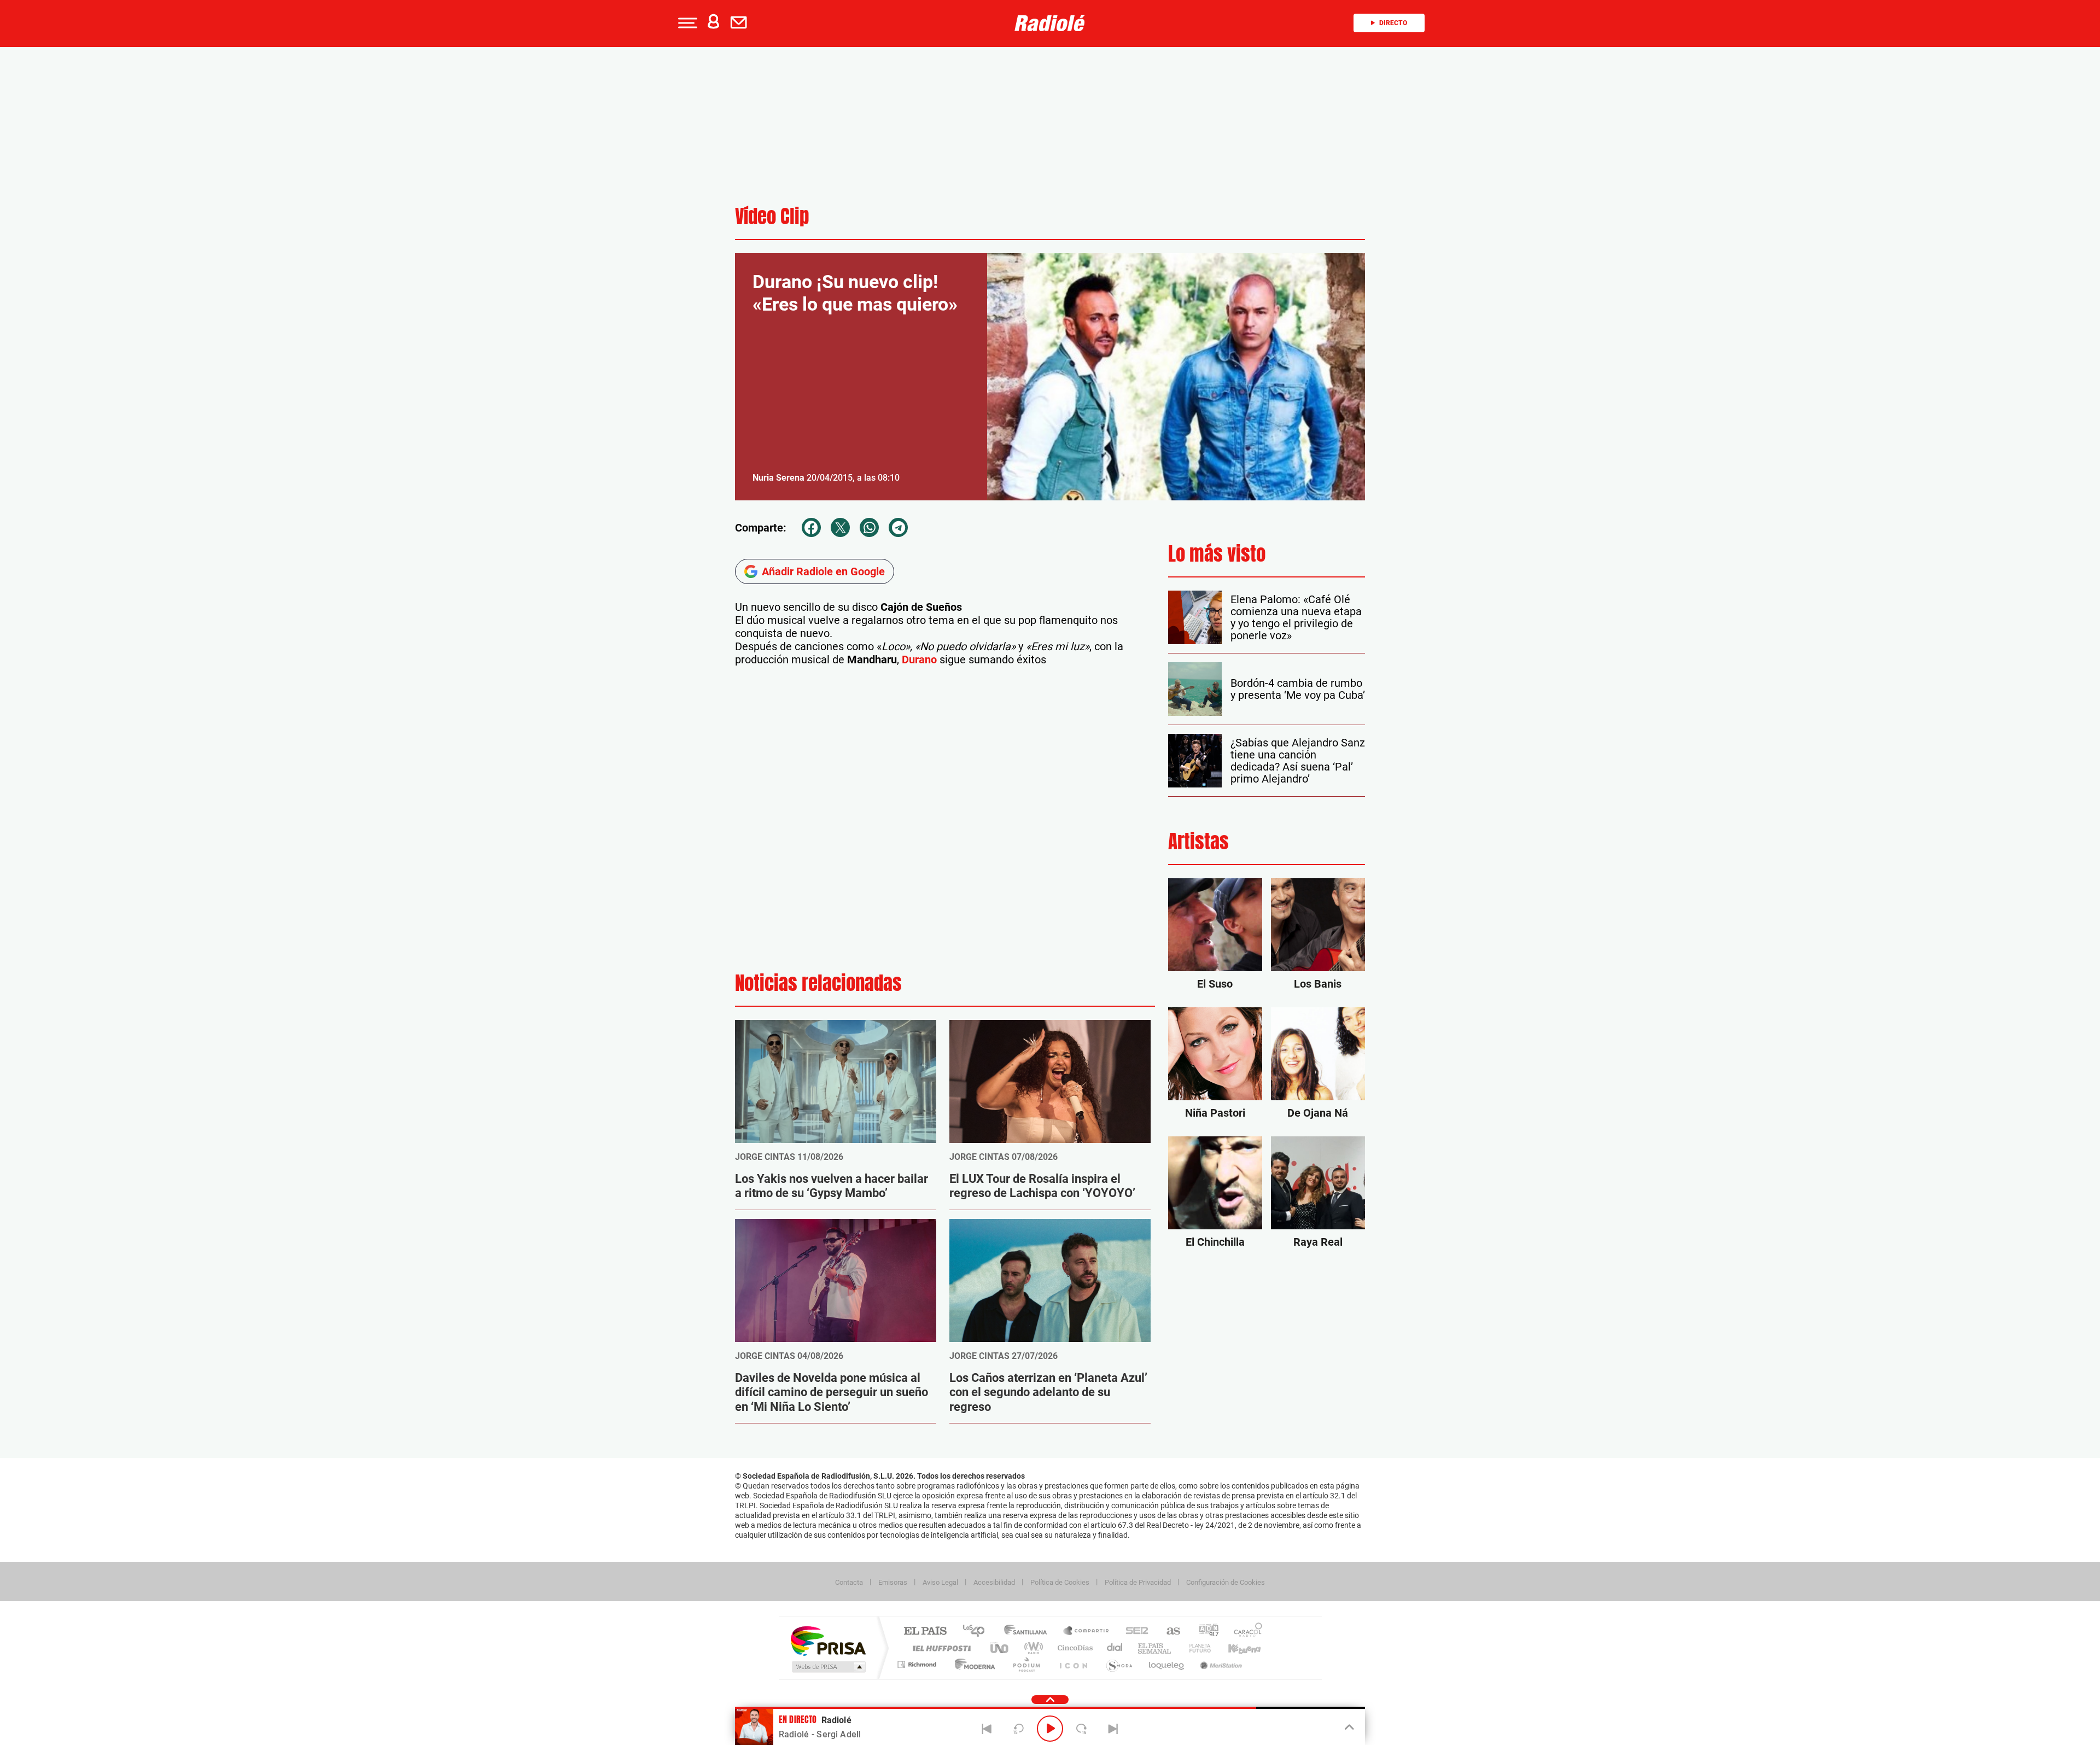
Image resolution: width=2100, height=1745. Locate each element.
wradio (1032, 1648)
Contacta (849, 1582)
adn (1204, 1632)
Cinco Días (1074, 1648)
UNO (1000, 1648)
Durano (919, 660)
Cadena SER (1134, 1632)
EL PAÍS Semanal (1155, 1648)
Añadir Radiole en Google (823, 571)
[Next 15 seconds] (1082, 1729)
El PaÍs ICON (1073, 1664)
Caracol (1245, 1632)
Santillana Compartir (1087, 1632)
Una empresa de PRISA (828, 1640)
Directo (1393, 23)
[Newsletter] (741, 23)
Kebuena (1235, 1648)
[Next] (1113, 1729)
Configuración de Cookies (1226, 1582)
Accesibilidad (994, 1582)
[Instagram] (12, 311)
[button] (686, 23)
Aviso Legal (940, 1582)
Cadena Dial (1115, 1648)
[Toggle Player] (1348, 1728)
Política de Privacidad (1138, 1582)
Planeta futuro (1195, 1648)
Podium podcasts (1026, 1664)
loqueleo (1167, 1664)
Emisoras (893, 1582)
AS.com (1168, 1632)
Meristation (1220, 1664)
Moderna (972, 1664)
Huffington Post (940, 1648)
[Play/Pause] (1050, 1729)
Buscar (143, 92)
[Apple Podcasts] (35, 311)
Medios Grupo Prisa (828, 1667)
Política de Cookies (1060, 1582)
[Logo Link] (1050, 23)
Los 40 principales (978, 1632)
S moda (1119, 1664)
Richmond (918, 1664)
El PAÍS (925, 1632)
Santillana (1029, 1632)
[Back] (987, 1729)
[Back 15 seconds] (1018, 1729)
